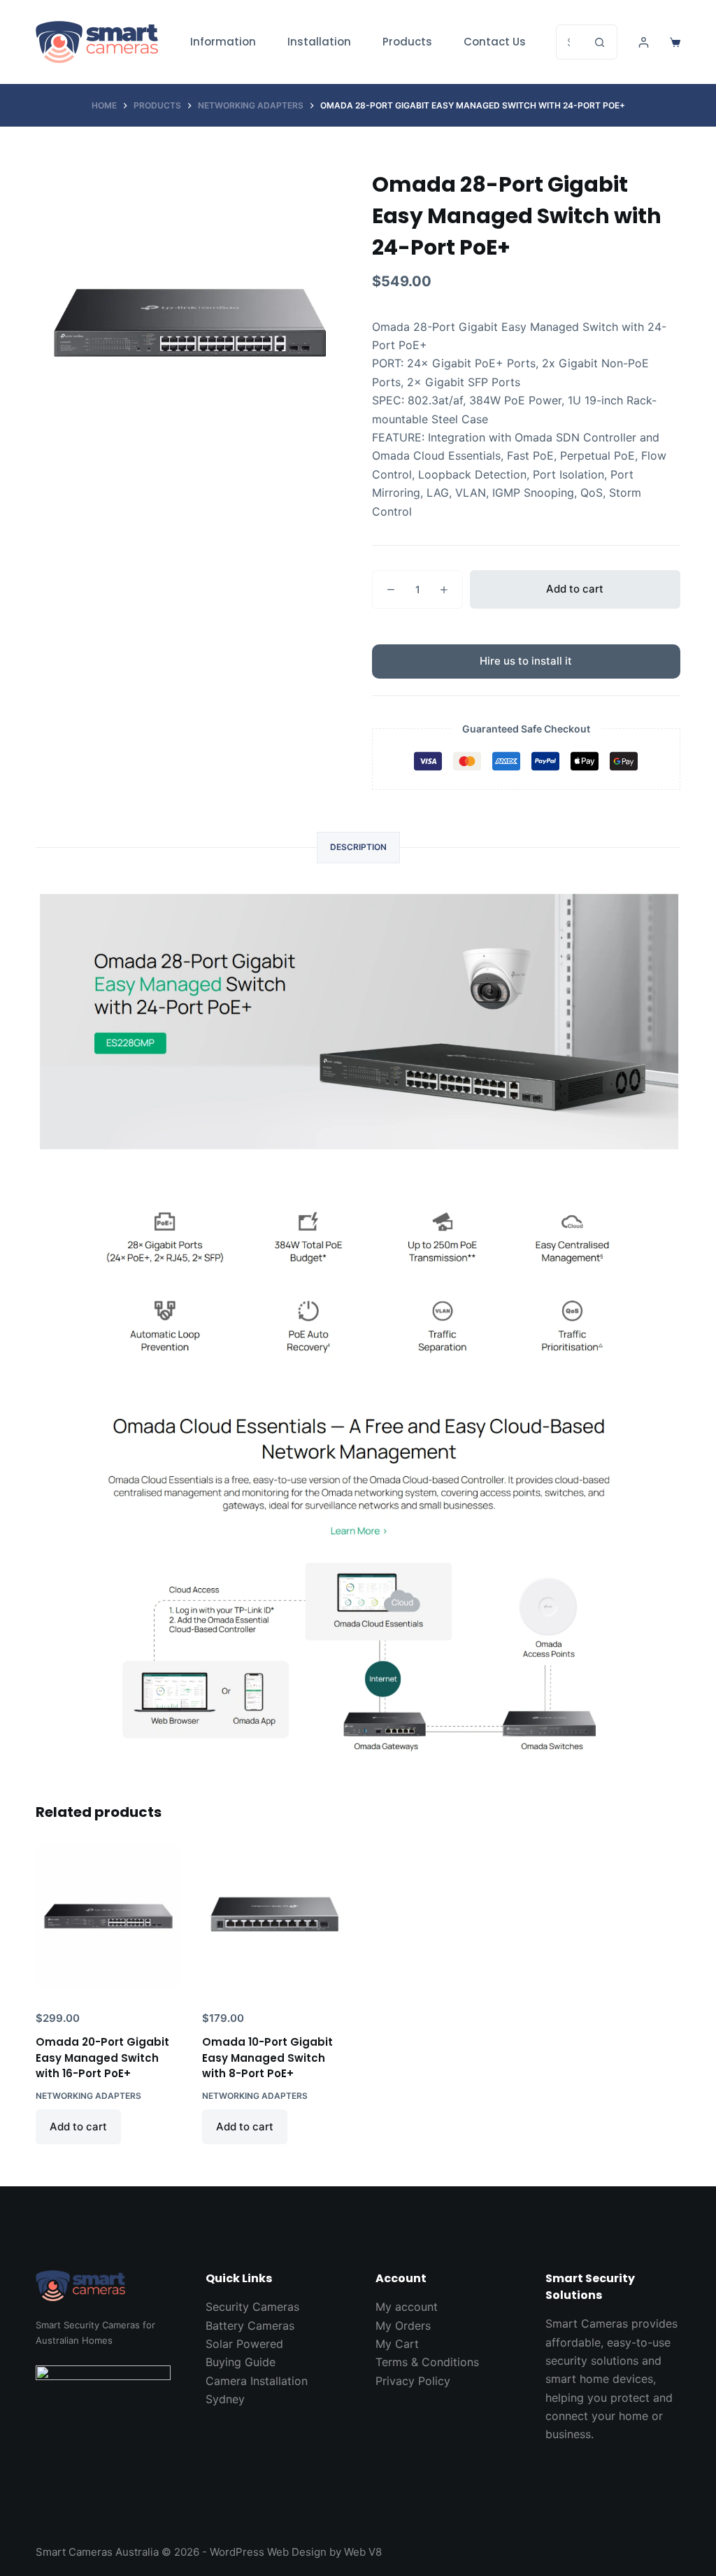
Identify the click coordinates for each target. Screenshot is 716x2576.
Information (223, 42)
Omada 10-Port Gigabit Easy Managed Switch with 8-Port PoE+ (267, 2058)
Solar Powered (244, 2344)
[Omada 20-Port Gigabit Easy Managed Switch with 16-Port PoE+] (108, 1916)
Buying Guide (241, 2362)
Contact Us (495, 42)
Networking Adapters (88, 2096)
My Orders (403, 2326)
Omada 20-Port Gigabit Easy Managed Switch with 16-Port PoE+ (102, 2058)
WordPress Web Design (268, 2552)
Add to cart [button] (78, 2126)
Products (407, 42)
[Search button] (600, 42)
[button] (526, 661)
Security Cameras (252, 2307)
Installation (319, 42)
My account (407, 2307)
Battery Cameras (250, 2326)
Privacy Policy (413, 2381)
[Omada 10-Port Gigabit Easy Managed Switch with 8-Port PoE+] (275, 1916)
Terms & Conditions (427, 2362)
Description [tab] (358, 847)
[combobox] (570, 42)
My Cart (397, 2344)
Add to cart (575, 589)
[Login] (644, 42)
